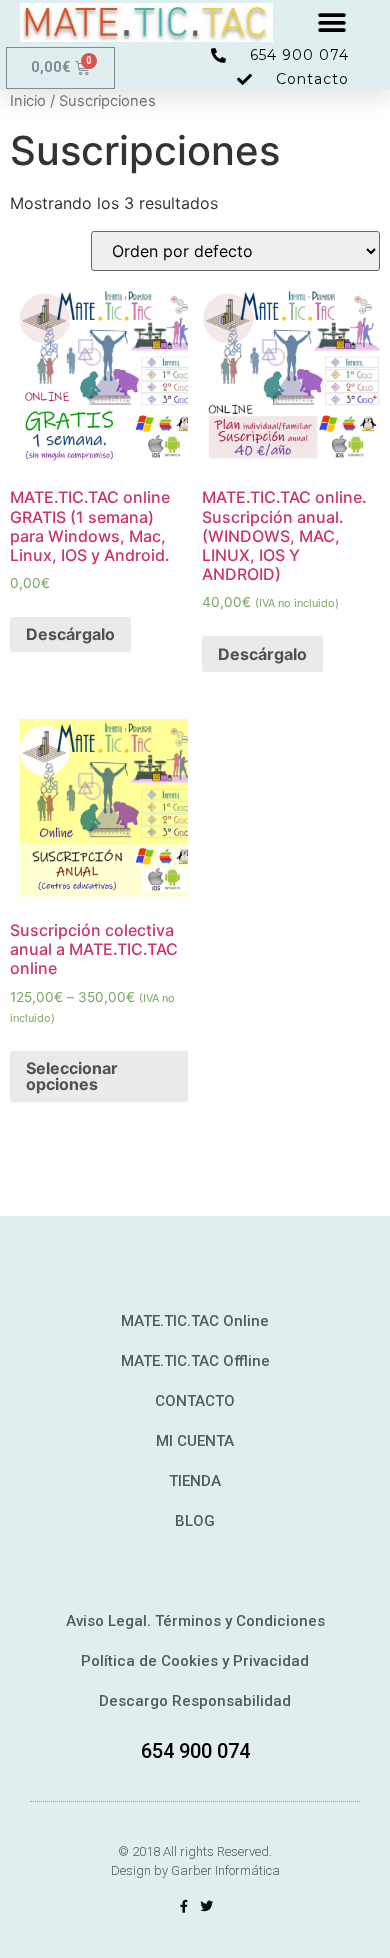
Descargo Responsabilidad (195, 1701)
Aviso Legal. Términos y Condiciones (195, 1621)
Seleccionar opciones (72, 1076)
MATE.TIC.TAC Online (195, 1321)
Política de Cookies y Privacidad (195, 1661)
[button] (331, 22)
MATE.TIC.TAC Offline (195, 1361)
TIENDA (195, 1481)
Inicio (28, 101)
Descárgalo (70, 634)
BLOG (195, 1521)
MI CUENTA (195, 1441)
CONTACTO (195, 1401)
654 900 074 (195, 1751)
